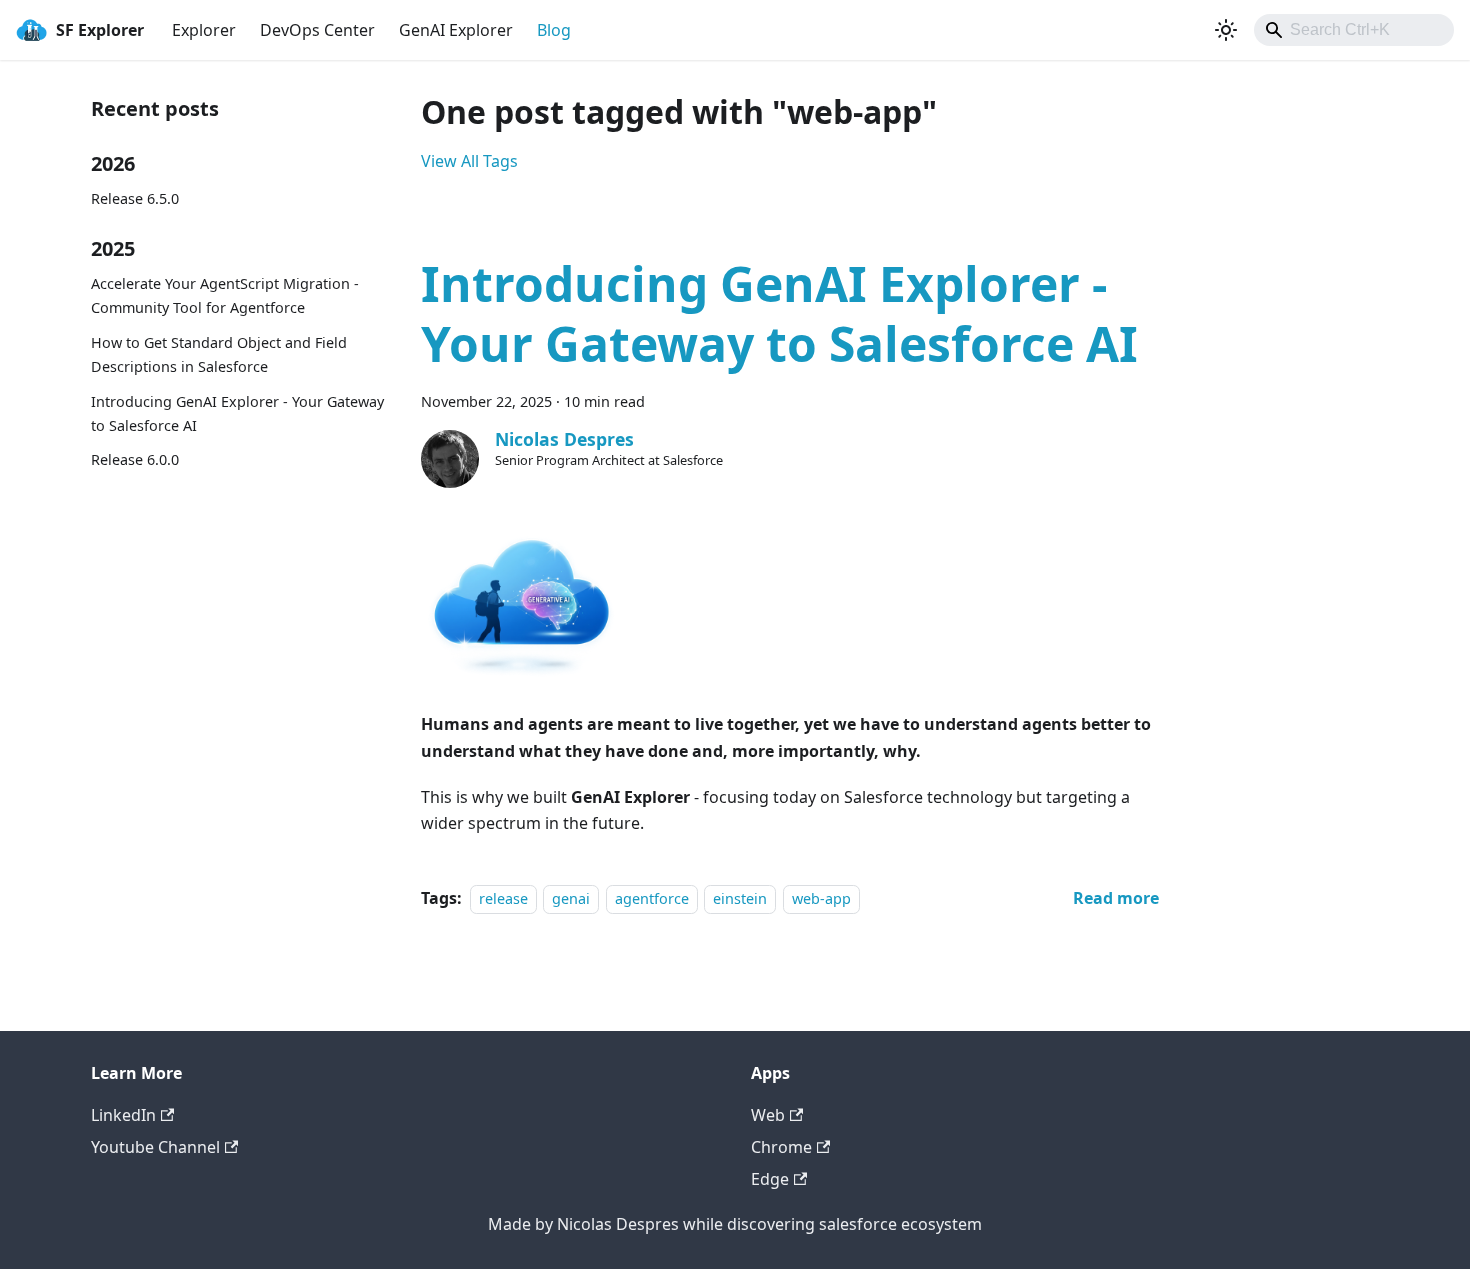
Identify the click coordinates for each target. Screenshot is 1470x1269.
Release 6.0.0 (135, 459)
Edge (770, 1179)
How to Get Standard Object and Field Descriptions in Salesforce (219, 354)
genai (571, 898)
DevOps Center (317, 30)
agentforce (652, 898)
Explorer (204, 30)
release (503, 898)
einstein (740, 898)
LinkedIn (123, 1115)
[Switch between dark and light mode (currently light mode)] (1226, 30)
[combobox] (1354, 30)
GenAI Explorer (456, 30)
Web (768, 1115)
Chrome (781, 1147)
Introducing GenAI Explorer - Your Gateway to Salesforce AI (237, 413)
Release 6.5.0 (135, 198)
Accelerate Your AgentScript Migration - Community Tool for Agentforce (225, 295)
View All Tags (469, 161)
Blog (554, 30)
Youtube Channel (155, 1147)
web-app (821, 898)
